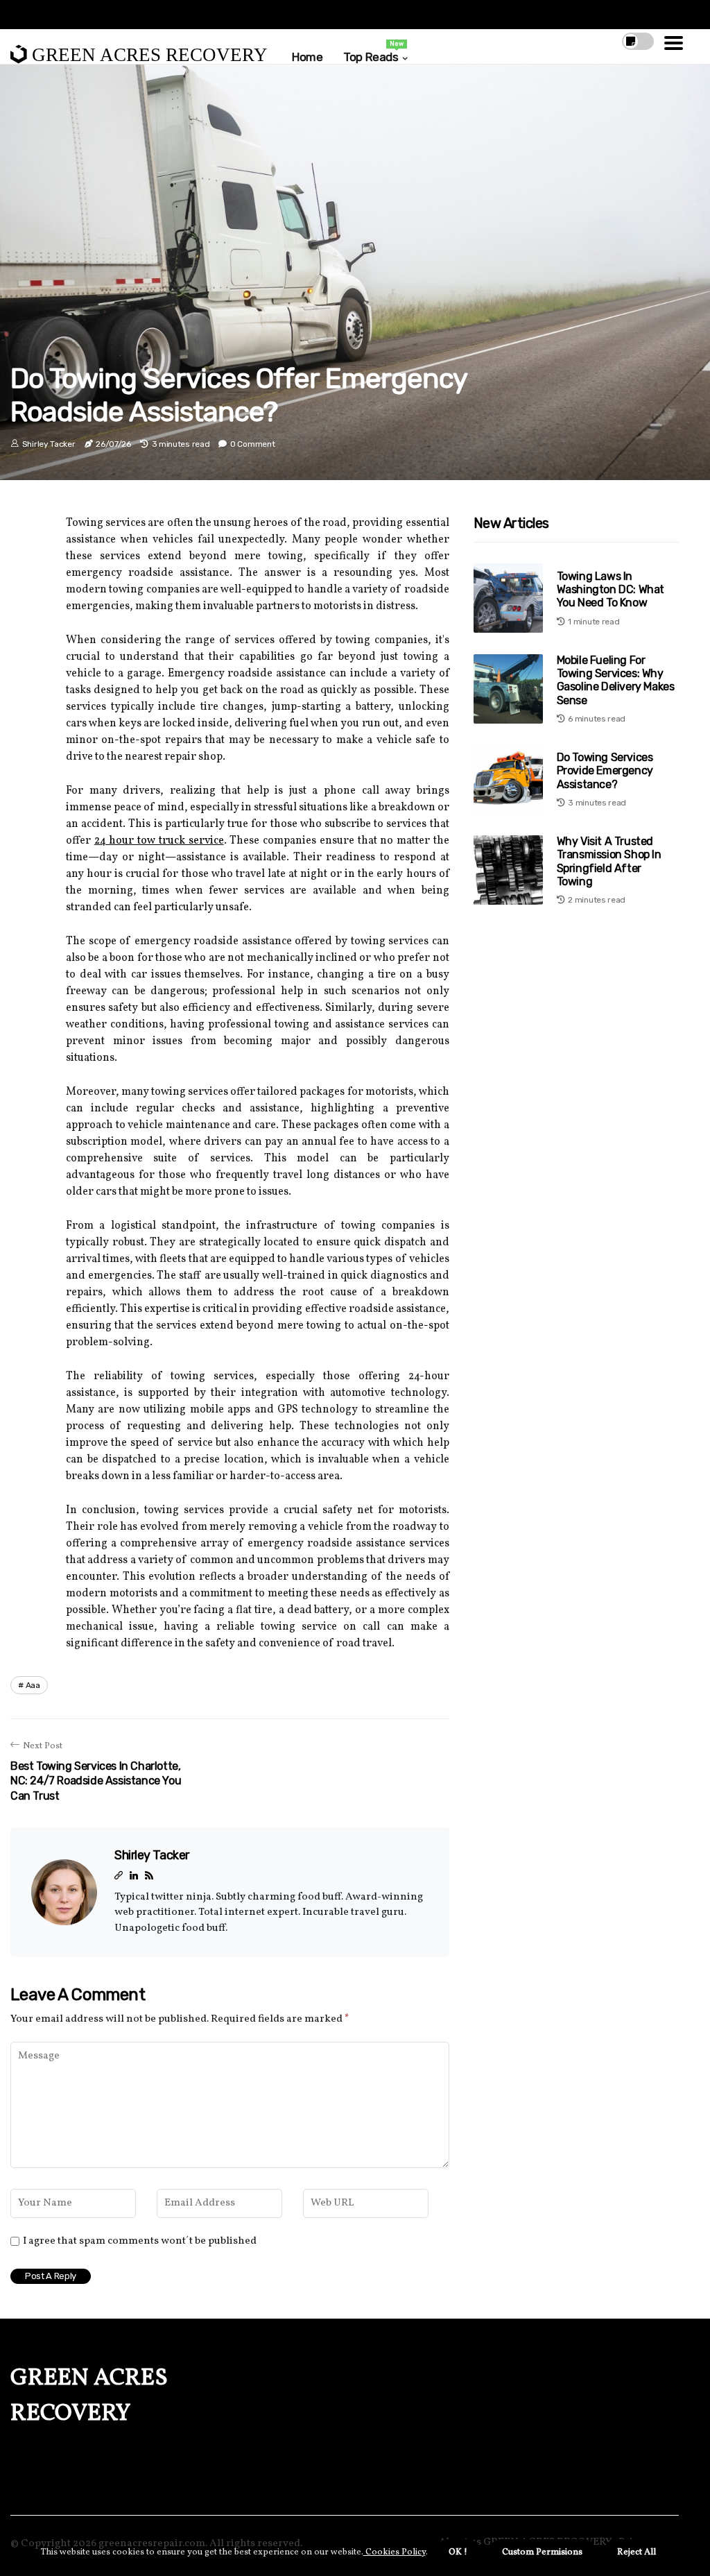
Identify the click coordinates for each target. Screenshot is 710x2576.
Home (307, 57)
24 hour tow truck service (159, 841)
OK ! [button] (458, 2552)
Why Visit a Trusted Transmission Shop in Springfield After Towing (609, 861)
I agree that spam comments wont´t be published (140, 2242)
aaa (33, 1685)
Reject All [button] (637, 2552)
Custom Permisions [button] (542, 2552)
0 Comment (252, 444)
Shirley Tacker (49, 444)
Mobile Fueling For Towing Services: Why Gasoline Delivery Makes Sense (616, 680)
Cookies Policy (395, 2552)
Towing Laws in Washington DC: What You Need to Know (611, 589)
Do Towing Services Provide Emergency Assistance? (605, 770)
